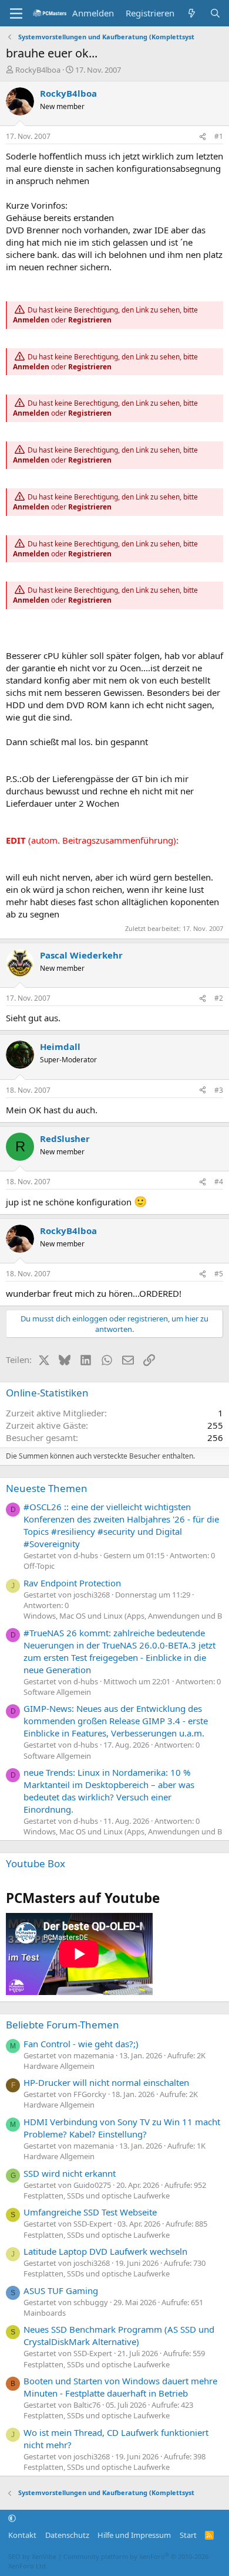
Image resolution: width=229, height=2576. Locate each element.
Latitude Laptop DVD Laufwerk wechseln (105, 2251)
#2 (219, 998)
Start (188, 2535)
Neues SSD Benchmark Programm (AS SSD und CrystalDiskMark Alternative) (119, 2335)
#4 (219, 1182)
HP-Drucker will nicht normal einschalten (106, 2082)
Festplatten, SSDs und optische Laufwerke (97, 2196)
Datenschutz (67, 2535)
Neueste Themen (47, 1488)
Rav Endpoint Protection (72, 1583)
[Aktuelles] (192, 13)
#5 (219, 1274)
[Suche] (215, 13)
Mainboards (45, 2313)
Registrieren (90, 320)
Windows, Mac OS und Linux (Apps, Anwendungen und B (123, 1616)
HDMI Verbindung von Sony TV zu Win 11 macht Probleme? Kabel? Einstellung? (122, 2128)
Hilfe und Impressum (134, 2535)
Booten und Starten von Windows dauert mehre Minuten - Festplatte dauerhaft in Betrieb (120, 2387)
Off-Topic (39, 1566)
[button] (12, 2519)
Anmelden (31, 320)
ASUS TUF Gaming (61, 2290)
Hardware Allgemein (59, 2066)
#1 (219, 136)
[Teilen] (203, 137)
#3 (219, 1090)
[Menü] (16, 13)
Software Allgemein (57, 1692)
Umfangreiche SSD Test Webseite (90, 2212)
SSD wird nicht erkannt (70, 2173)
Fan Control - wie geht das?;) (81, 2044)
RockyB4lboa (38, 70)
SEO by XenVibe (32, 2556)
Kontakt (22, 2535)
